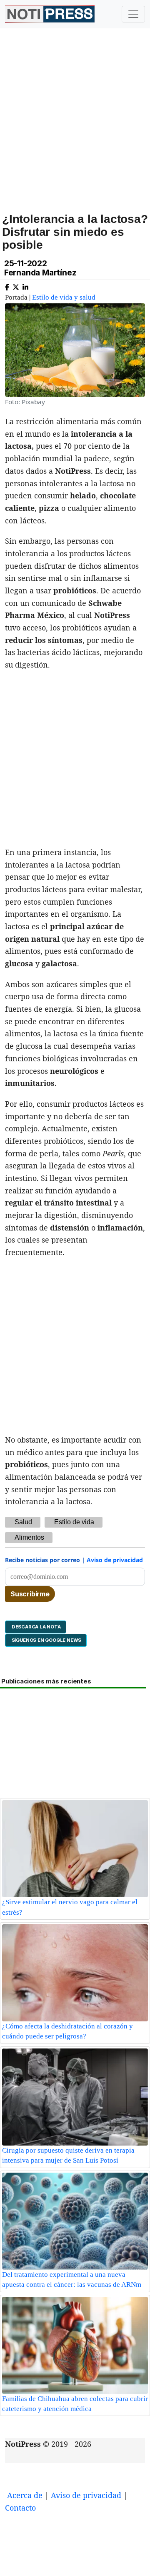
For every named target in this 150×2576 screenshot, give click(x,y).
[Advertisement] (75, 130)
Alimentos (29, 1537)
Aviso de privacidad (115, 1560)
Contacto (20, 2508)
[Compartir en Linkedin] (25, 286)
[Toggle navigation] (133, 14)
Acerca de (25, 2495)
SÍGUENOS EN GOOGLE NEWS (46, 1640)
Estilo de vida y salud (64, 297)
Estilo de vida (74, 1522)
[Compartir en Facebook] (7, 286)
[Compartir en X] (16, 286)
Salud (23, 1522)
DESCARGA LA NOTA (36, 1627)
